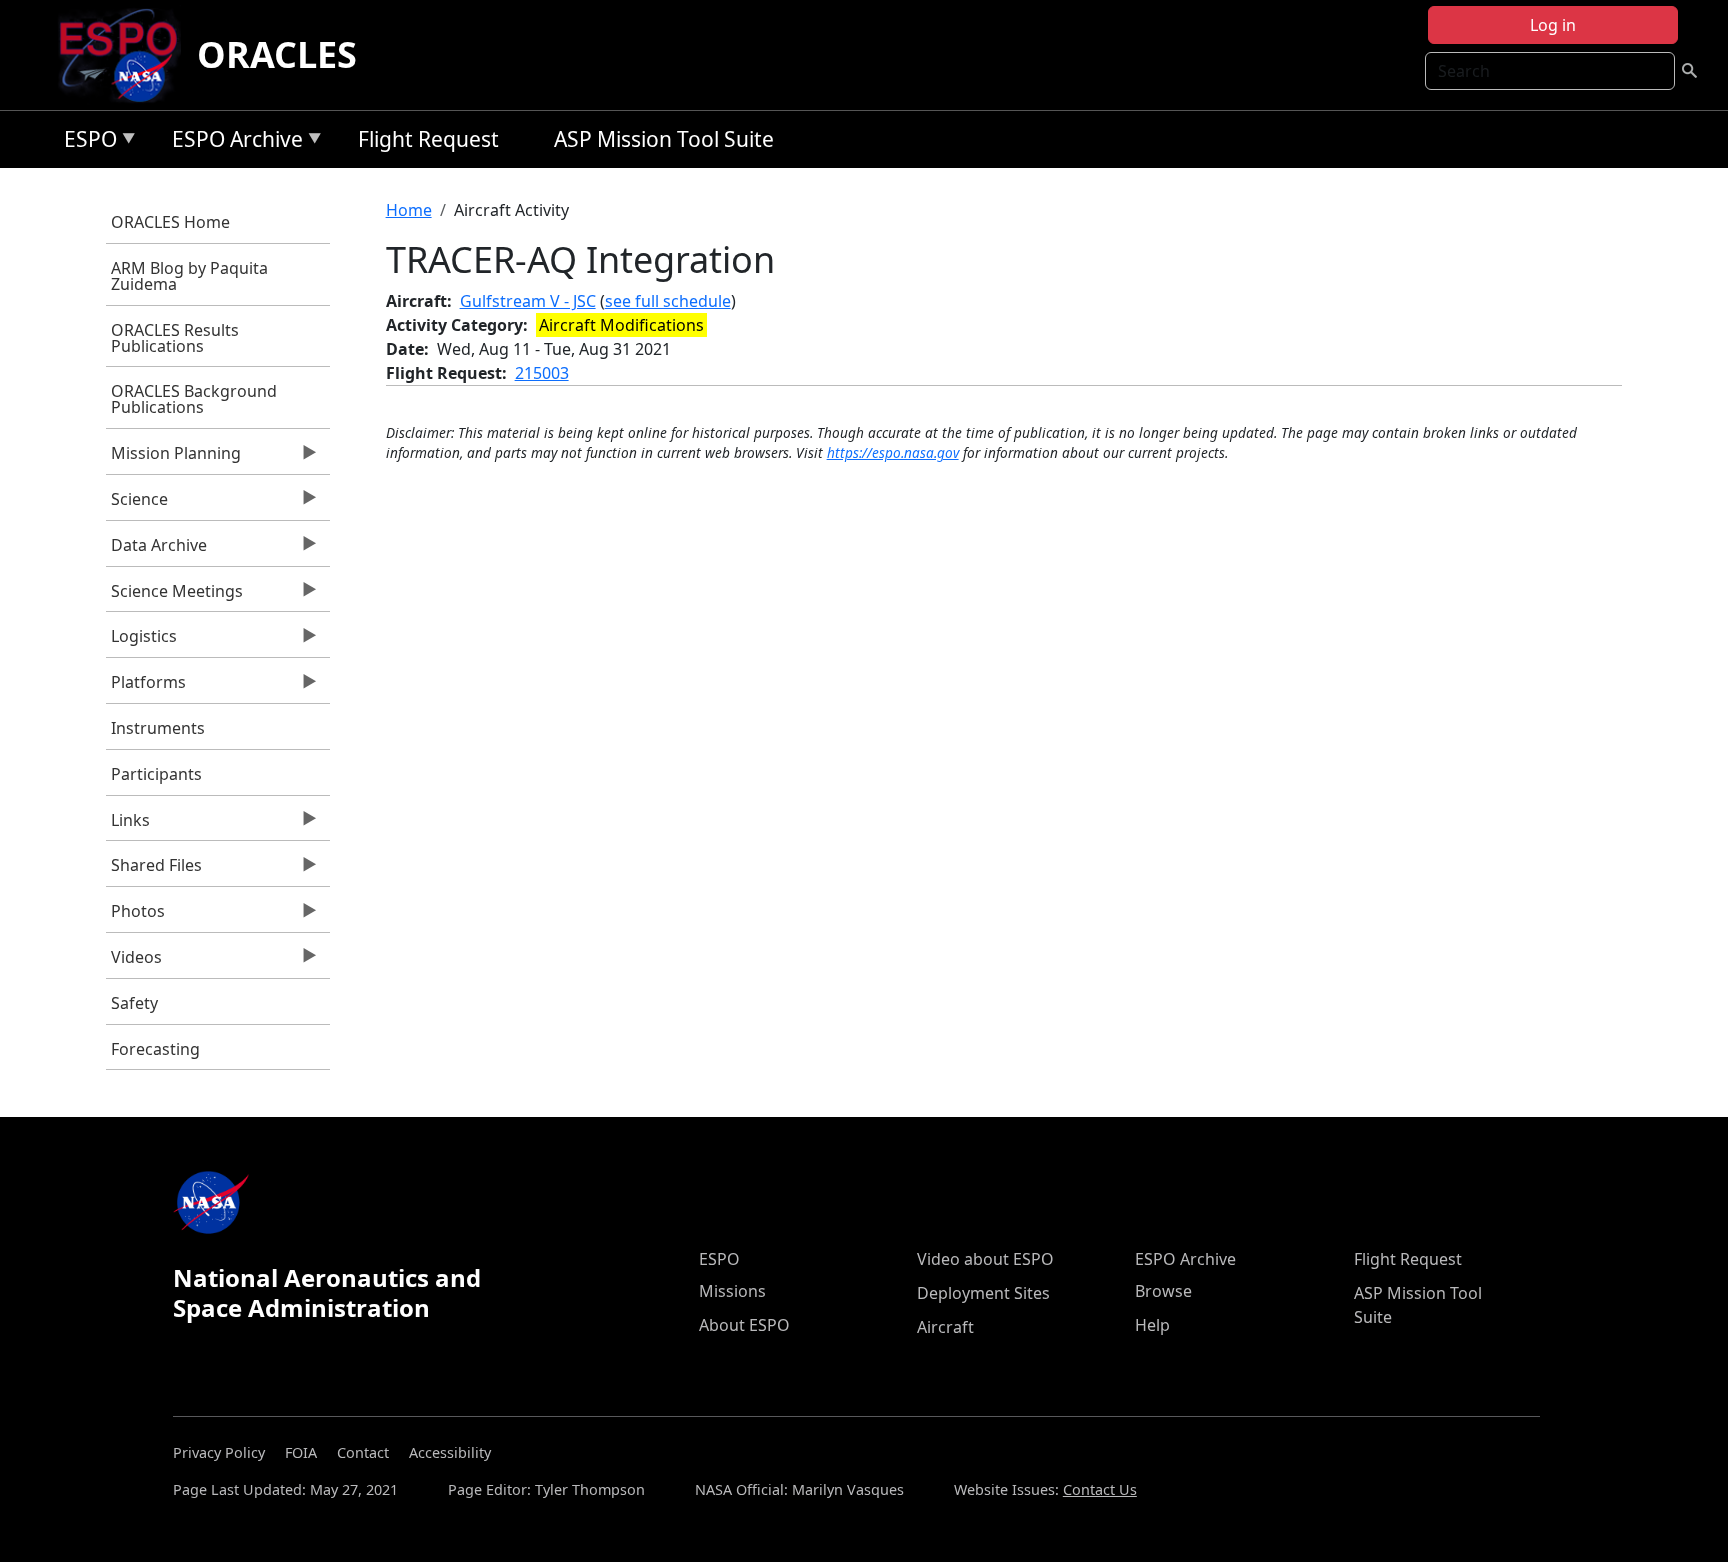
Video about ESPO (985, 1259)
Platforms (146, 687)
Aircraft (945, 1327)
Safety (134, 1003)
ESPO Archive (232, 142)
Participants (156, 774)
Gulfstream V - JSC (528, 301)
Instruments (158, 728)
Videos (134, 962)
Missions (732, 1291)
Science (137, 504)
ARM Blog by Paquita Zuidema (189, 276)
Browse (1163, 1291)
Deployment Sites (983, 1293)
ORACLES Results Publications (175, 338)
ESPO (85, 142)
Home (409, 210)
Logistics (141, 641)
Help (1152, 1325)
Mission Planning (173, 458)
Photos (135, 916)
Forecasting (155, 1049)
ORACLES (277, 54)
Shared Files (154, 870)
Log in (1553, 25)
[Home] (126, 55)
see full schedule (668, 301)
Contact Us (1100, 1489)
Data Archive (156, 550)
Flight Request (428, 139)
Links (128, 825)
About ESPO (744, 1325)
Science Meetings (174, 596)
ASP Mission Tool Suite (664, 139)
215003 (542, 373)
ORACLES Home (170, 222)
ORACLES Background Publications (194, 399)
